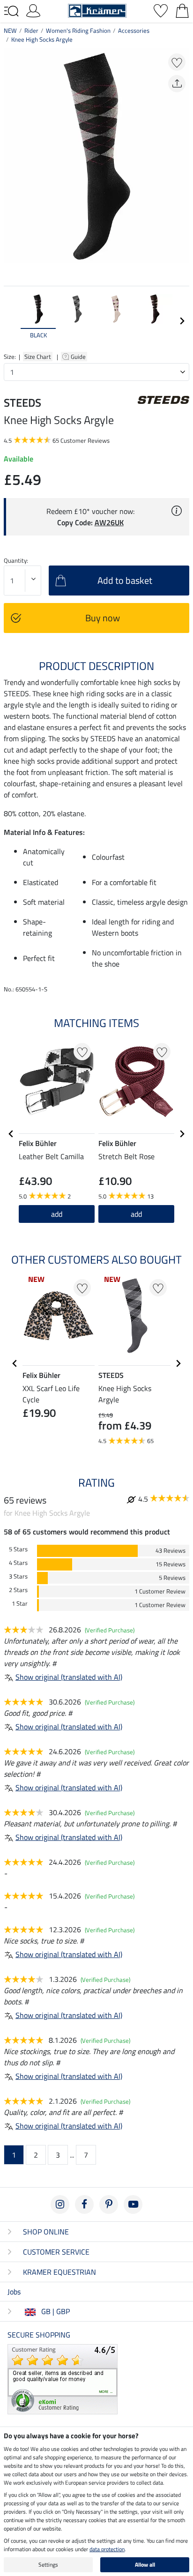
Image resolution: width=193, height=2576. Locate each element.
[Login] (33, 10)
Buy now (103, 618)
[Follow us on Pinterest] (109, 2204)
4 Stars (18, 1563)
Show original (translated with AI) (69, 1677)
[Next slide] (182, 321)
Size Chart (38, 357)
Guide (79, 357)
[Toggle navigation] (11, 11)
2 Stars (18, 1590)
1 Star (20, 1604)
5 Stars (18, 1549)
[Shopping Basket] (182, 10)
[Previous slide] (11, 321)
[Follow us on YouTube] (133, 2204)
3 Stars (18, 1576)
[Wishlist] (161, 10)
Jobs (14, 2292)
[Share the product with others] (177, 84)
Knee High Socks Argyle (42, 39)
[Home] (97, 10)
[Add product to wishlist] (177, 62)
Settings (48, 2565)
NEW (10, 30)
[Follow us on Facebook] (84, 2204)
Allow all (145, 2565)
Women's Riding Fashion (78, 30)
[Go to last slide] (11, 1134)
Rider (31, 30)
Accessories (134, 30)
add (57, 1214)
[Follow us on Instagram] (60, 2204)
